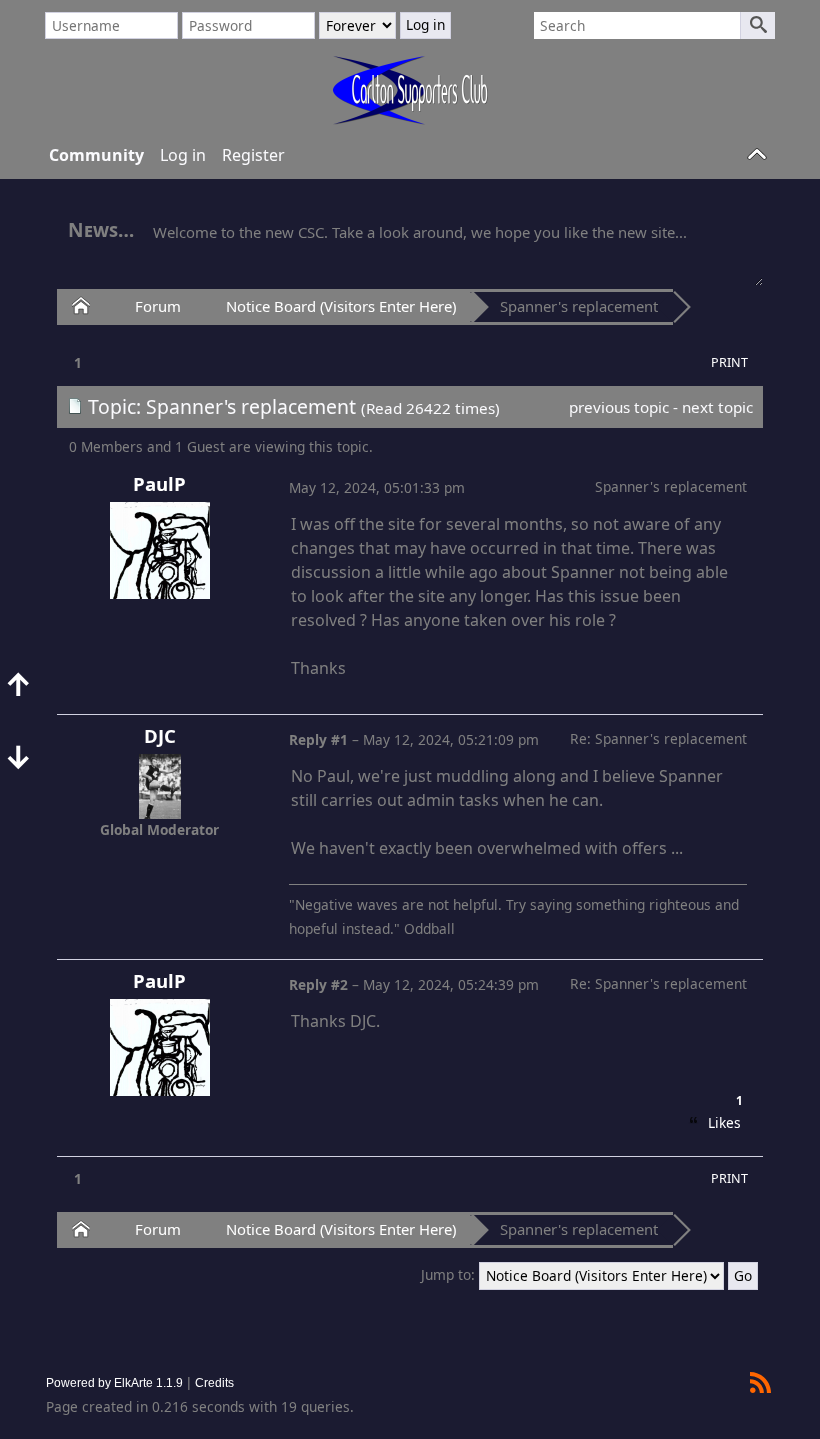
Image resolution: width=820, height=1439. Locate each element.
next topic (717, 407)
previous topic (619, 407)
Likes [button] (723, 1120)
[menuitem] (729, 362)
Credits (214, 1382)
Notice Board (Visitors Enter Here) (341, 306)
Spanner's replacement (579, 306)
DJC (160, 735)
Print (729, 362)
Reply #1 (318, 739)
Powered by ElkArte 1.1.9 (114, 1382)
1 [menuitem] (78, 362)
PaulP (159, 483)
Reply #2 (318, 984)
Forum (158, 306)
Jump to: (448, 1274)
